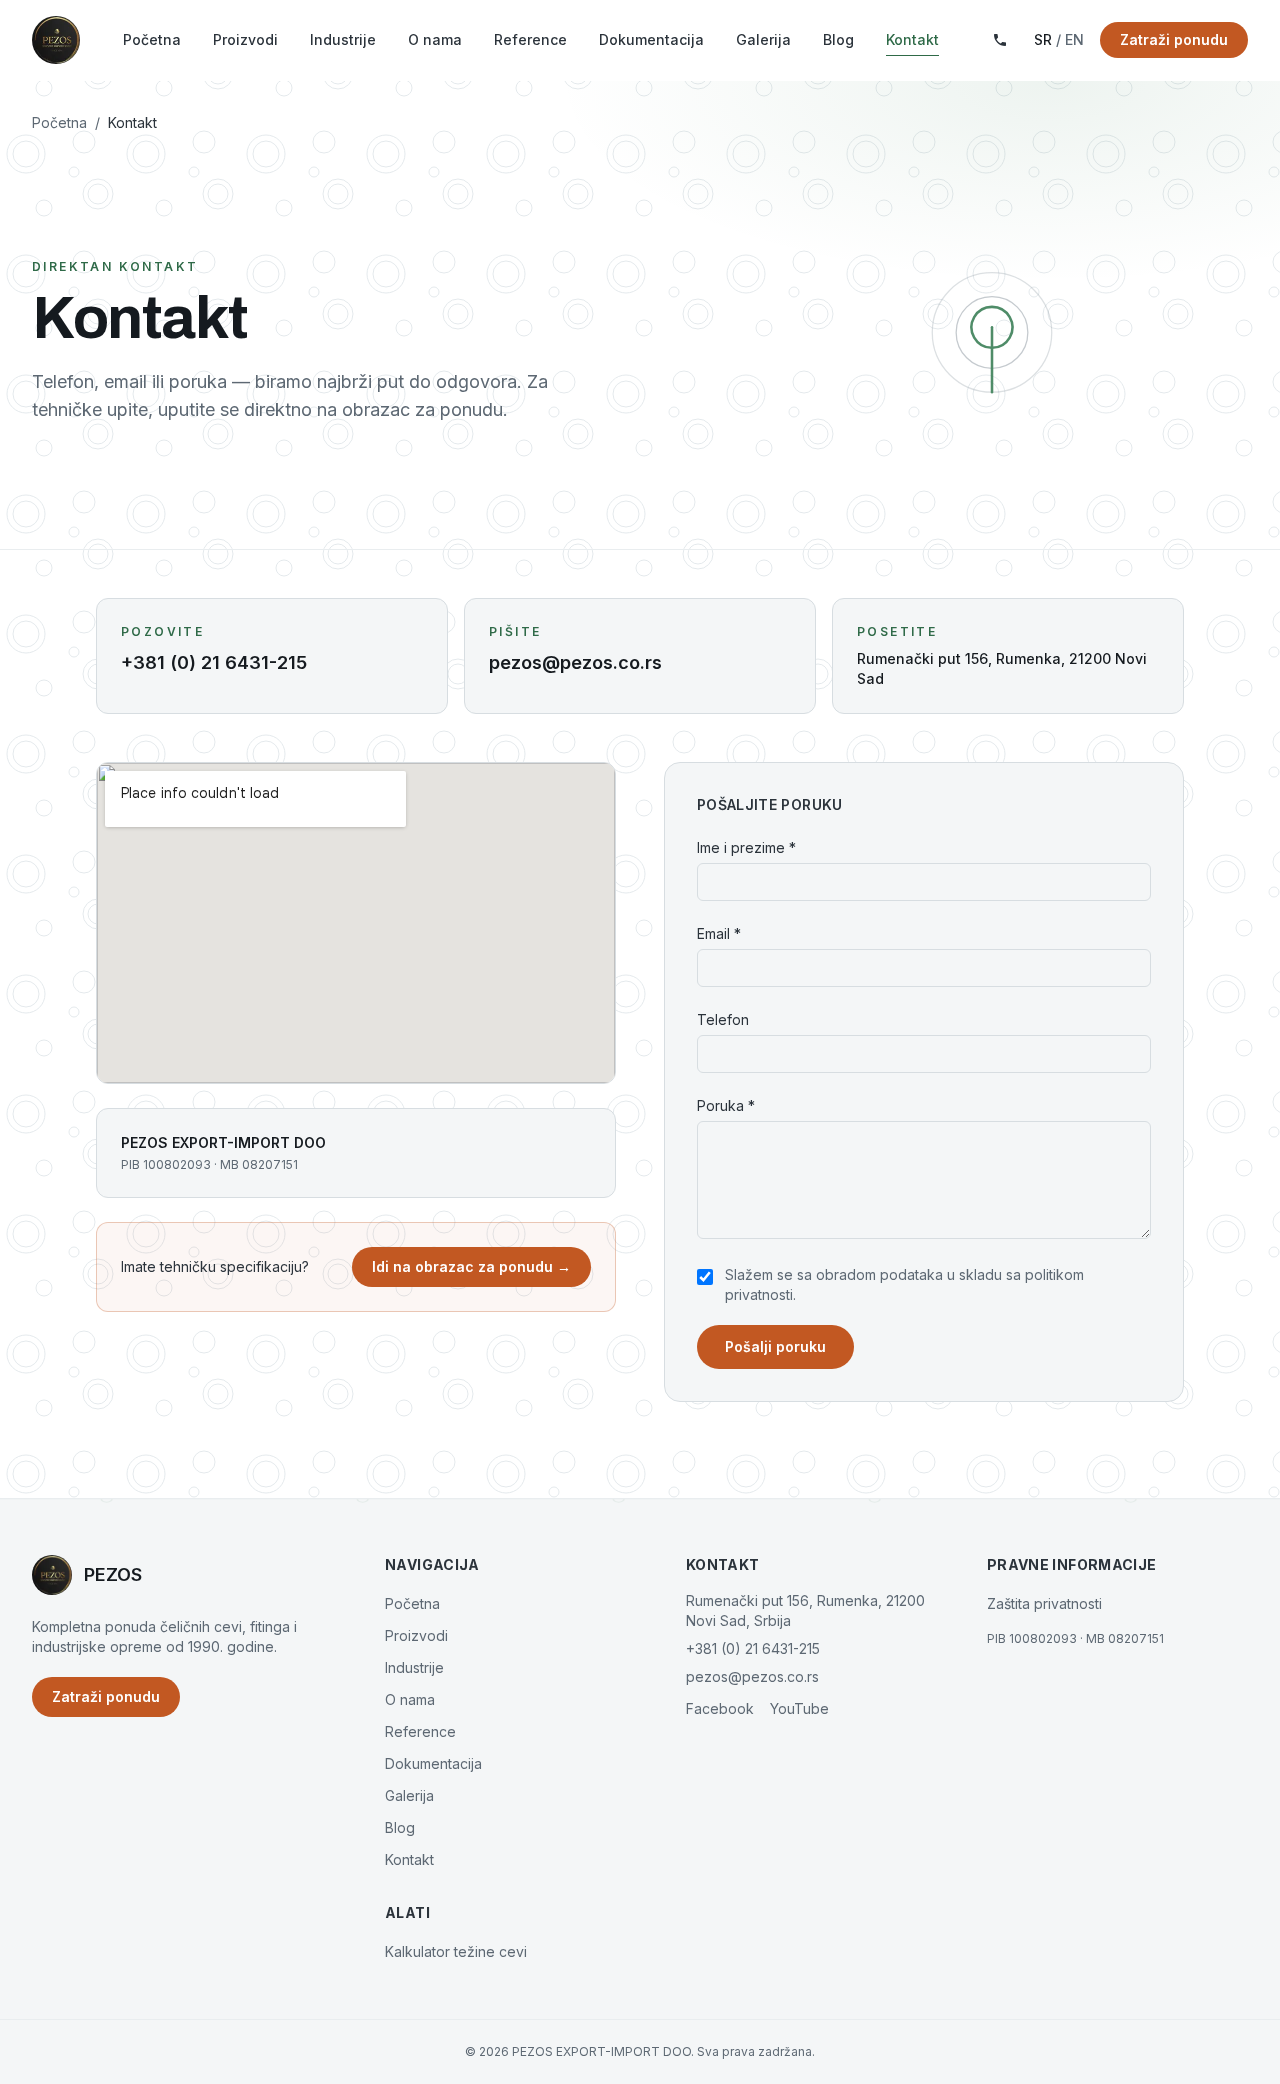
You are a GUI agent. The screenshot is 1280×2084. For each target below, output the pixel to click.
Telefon (723, 1019)
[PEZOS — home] (56, 40)
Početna (152, 39)
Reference (530, 39)
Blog (838, 39)
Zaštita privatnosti (1044, 1603)
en (1074, 39)
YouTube (799, 1708)
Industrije (343, 39)
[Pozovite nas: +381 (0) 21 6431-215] (1000, 40)
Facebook (720, 1708)
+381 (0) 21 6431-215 (753, 1648)
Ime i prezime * (746, 847)
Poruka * (726, 1105)
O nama (435, 39)
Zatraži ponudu (1174, 39)
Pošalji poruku (775, 1346)
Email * (719, 933)
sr (1043, 39)
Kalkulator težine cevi (456, 1951)
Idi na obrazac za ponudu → (471, 1266)
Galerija (763, 39)
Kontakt (912, 39)
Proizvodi (245, 39)
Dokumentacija (651, 39)
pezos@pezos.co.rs (752, 1676)
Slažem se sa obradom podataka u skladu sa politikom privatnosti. (904, 1284)
